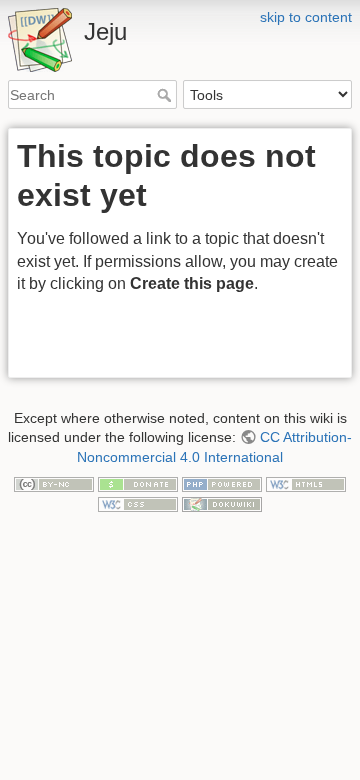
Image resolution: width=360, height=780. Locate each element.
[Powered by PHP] (222, 483)
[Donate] (138, 483)
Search (166, 95)
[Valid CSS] (138, 503)
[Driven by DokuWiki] (222, 503)
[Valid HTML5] (306, 483)
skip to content (306, 17)
